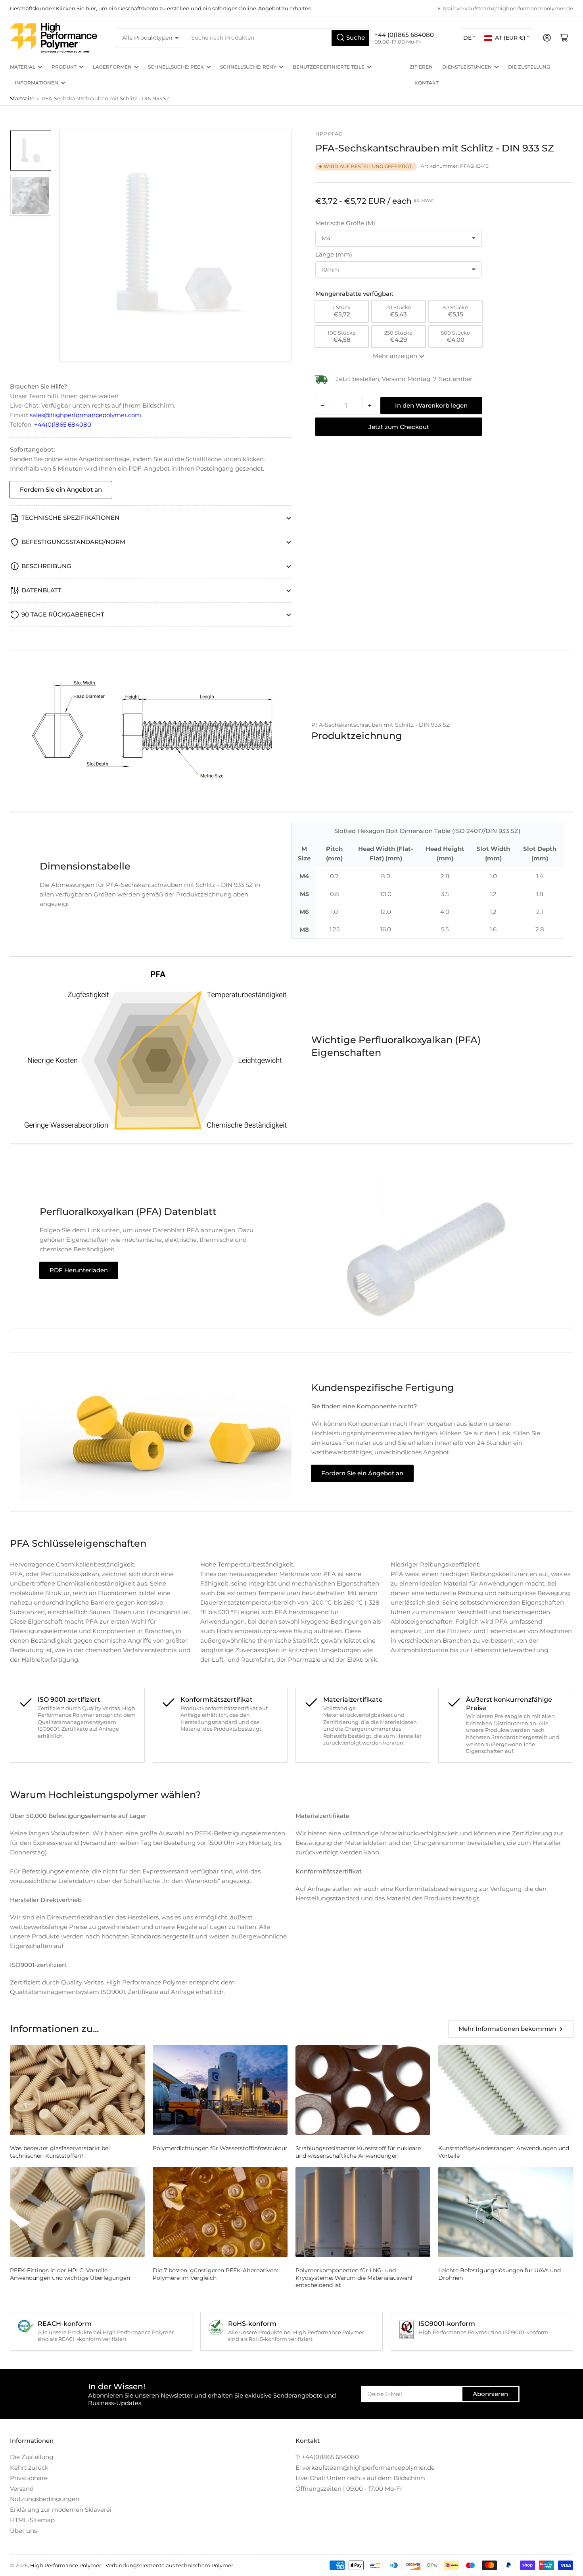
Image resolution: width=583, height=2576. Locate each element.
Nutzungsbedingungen (45, 2499)
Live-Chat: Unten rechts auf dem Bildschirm (360, 2478)
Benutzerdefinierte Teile (329, 67)
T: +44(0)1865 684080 (327, 2457)
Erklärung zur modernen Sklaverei (61, 2510)
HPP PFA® (329, 134)
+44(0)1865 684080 (63, 424)
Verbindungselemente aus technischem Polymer (169, 2565)
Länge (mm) (334, 254)
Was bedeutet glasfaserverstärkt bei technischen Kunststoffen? (60, 2152)
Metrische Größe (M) (345, 223)
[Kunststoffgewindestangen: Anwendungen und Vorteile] (506, 2090)
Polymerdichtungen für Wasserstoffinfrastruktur (220, 2148)
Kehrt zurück (29, 2468)
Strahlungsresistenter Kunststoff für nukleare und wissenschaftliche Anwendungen (358, 2152)
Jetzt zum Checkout (399, 427)
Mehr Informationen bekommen (507, 2029)
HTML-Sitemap (32, 2520)
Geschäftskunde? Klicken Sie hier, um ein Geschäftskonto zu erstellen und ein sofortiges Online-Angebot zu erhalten (161, 8)
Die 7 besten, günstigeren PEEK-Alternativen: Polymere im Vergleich (215, 2274)
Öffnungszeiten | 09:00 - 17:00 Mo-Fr (349, 2489)
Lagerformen (112, 67)
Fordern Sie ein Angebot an (61, 489)
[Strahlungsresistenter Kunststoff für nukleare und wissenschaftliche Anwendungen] (363, 2090)
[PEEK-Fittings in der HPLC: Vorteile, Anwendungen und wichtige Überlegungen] (77, 2212)
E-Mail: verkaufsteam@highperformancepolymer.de (505, 8)
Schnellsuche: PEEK (176, 67)
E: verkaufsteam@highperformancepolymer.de (365, 2468)
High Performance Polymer (66, 2565)
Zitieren (421, 67)
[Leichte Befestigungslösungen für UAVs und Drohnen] (506, 2212)
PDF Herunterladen (79, 1270)
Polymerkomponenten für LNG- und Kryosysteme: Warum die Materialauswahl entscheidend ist (354, 2277)
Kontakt (427, 83)
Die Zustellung (529, 67)
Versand (22, 2489)
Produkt (64, 67)
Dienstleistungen (467, 67)
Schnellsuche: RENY (248, 67)
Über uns (23, 2531)
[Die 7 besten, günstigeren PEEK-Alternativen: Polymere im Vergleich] (220, 2212)
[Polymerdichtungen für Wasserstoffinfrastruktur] (220, 2090)
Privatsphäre (29, 2478)
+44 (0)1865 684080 (404, 35)
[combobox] (278, 38)
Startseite (22, 98)
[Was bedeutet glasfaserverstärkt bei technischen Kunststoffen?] (77, 2090)
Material (23, 67)
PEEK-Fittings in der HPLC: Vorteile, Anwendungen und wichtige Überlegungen (70, 2274)
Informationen (36, 83)
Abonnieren (490, 2394)
